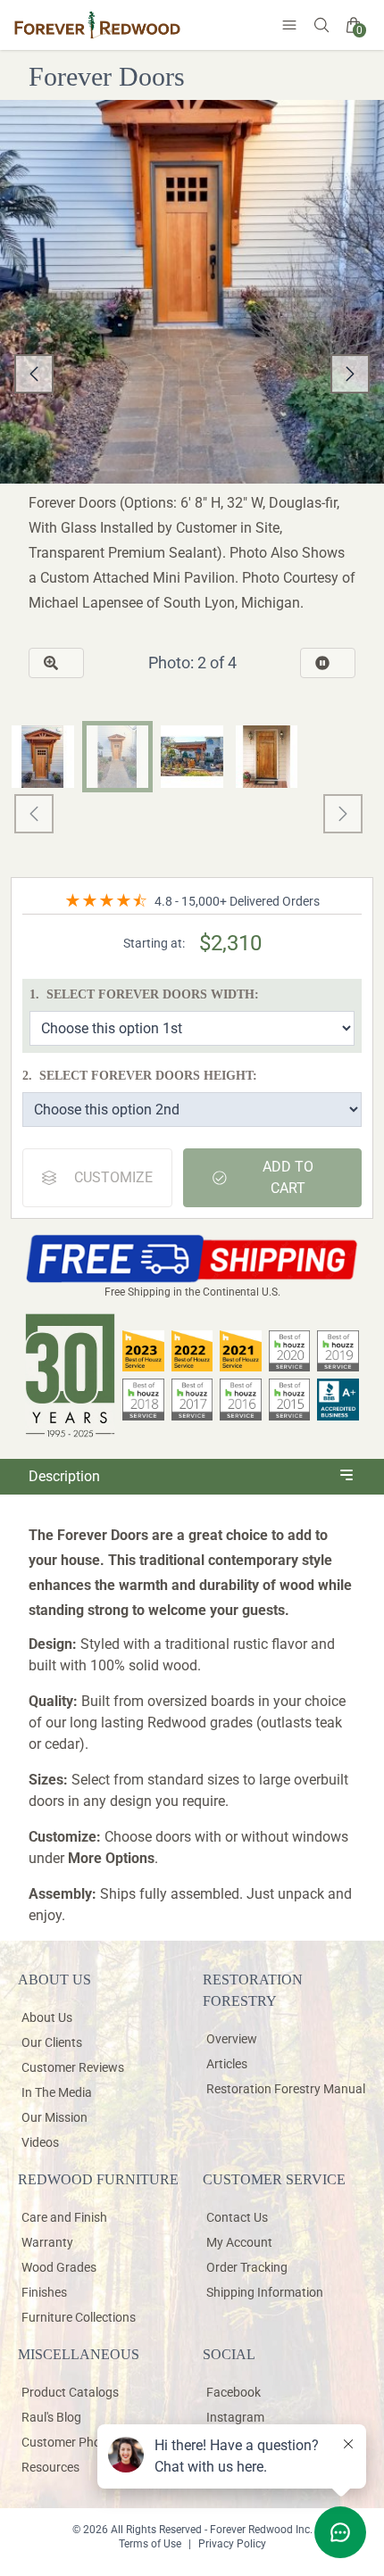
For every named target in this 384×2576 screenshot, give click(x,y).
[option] (192, 374)
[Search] (321, 25)
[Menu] (289, 25)
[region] (192, 374)
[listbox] (192, 374)
